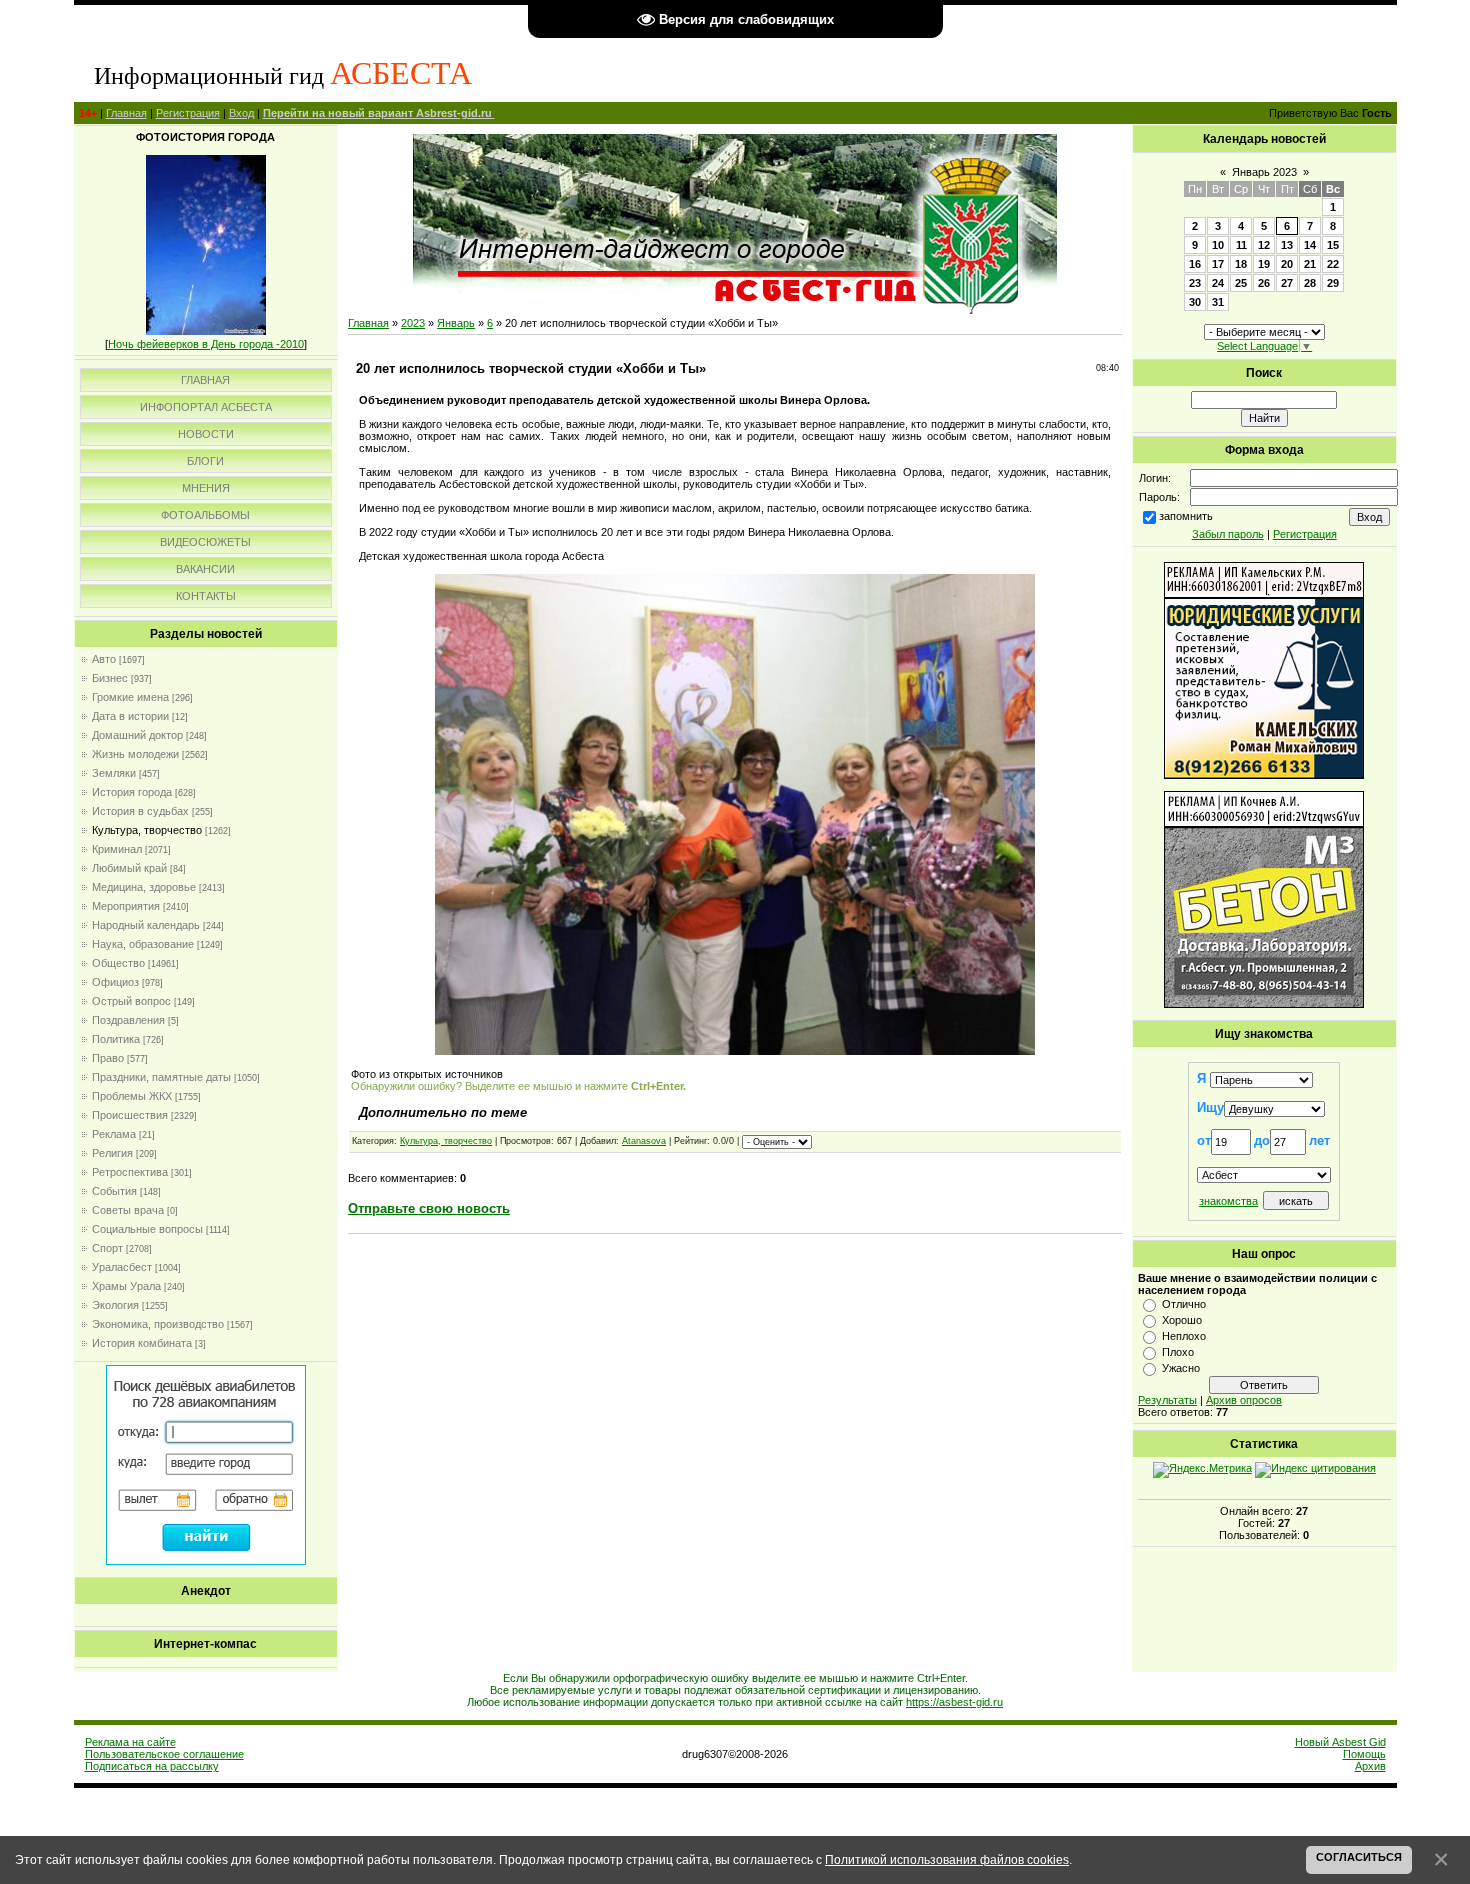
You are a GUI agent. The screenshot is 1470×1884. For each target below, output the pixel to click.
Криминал (117, 849)
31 (1218, 302)
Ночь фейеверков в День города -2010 (206, 344)
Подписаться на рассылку (152, 1766)
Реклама (114, 1134)
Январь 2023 (1264, 172)
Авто (104, 659)
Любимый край (129, 868)
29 (1333, 283)
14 (1310, 245)
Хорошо (1182, 1320)
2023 (413, 323)
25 (1241, 283)
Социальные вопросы (147, 1229)
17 (1218, 264)
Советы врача (128, 1210)
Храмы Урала (126, 1286)
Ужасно (1181, 1368)
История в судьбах (140, 811)
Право (108, 1058)
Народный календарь (146, 925)
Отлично (1184, 1304)
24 (1218, 283)
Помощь (1364, 1754)
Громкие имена (130, 697)
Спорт (107, 1248)
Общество (118, 963)
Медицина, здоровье (144, 887)
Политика (116, 1039)
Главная (126, 113)
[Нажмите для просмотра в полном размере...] (735, 1051)
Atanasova (644, 1141)
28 (1310, 283)
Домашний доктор (137, 735)
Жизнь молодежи (135, 754)
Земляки (114, 773)
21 (1310, 264)
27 (1287, 283)
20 (1287, 264)
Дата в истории (130, 716)
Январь (456, 323)
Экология (115, 1305)
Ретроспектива (130, 1172)
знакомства (1228, 1201)
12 (1264, 245)
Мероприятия (126, 906)
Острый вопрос (131, 1001)
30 (1195, 302)
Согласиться (1359, 1857)
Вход (241, 113)
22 (1333, 264)
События (114, 1191)
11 (1241, 245)
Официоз (115, 982)
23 (1195, 283)
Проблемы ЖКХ (132, 1096)
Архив (1370, 1766)
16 (1195, 264)
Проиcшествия (130, 1115)
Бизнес (110, 678)
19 (1264, 264)
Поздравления (128, 1020)
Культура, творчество (147, 830)
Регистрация (188, 113)
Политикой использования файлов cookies (947, 1859)
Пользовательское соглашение (164, 1754)
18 (1241, 264)
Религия (112, 1153)
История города (132, 792)
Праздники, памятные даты (161, 1077)
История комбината (142, 1343)
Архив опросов (1244, 1400)
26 (1264, 283)
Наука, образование (143, 944)
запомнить (1186, 516)
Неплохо (1184, 1336)
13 (1287, 245)
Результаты (1167, 1400)
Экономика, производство (158, 1324)
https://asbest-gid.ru (954, 1702)
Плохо (1178, 1352)
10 (1218, 245)
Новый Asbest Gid (1340, 1742)
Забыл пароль (1228, 534)
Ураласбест (122, 1267)
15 (1333, 245)
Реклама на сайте (130, 1742)
